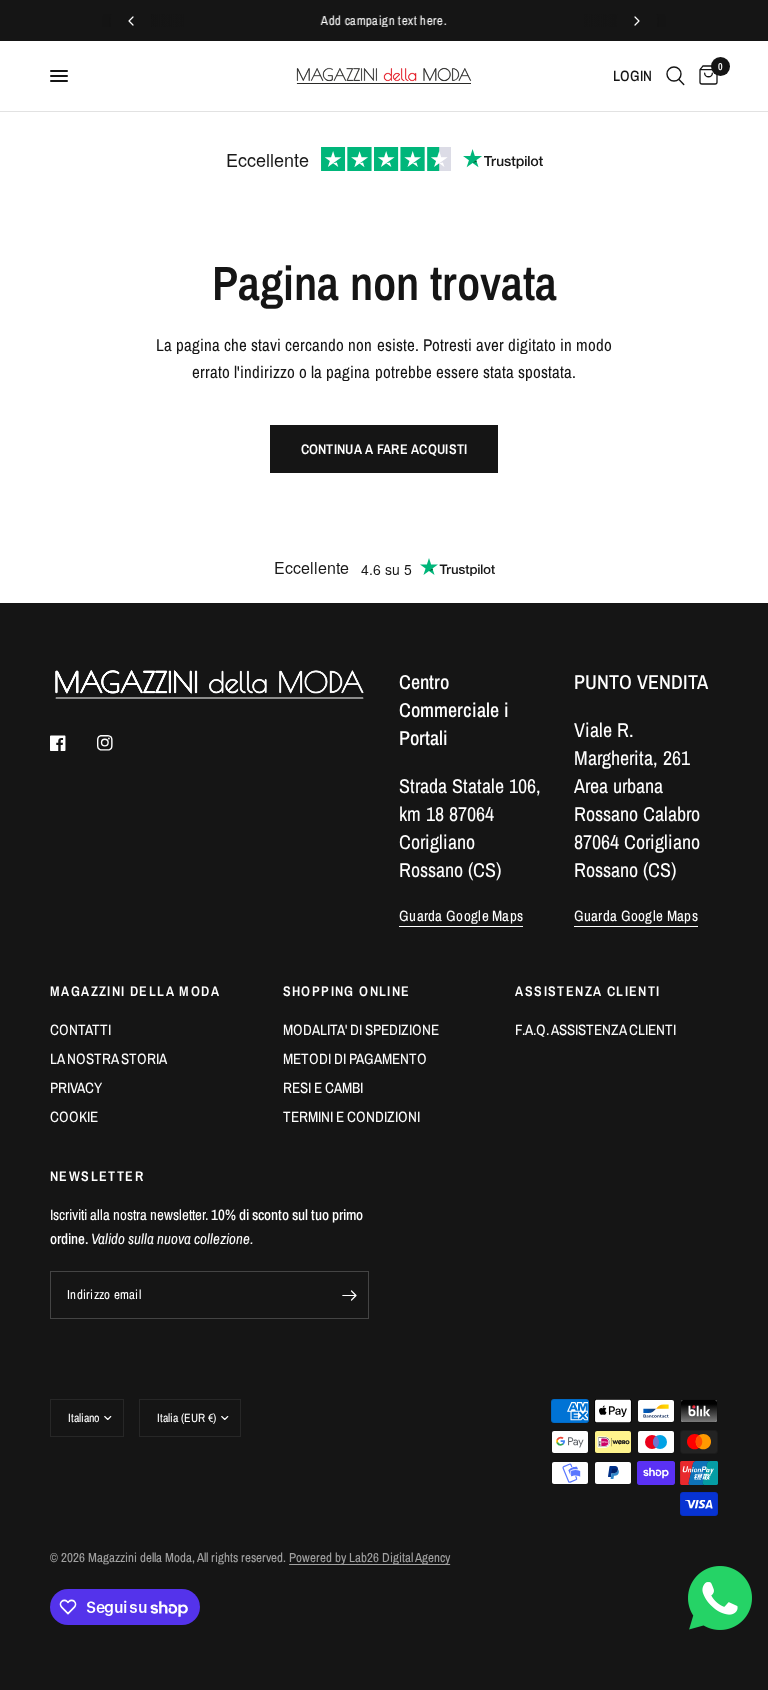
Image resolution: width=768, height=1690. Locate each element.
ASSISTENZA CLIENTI (587, 991)
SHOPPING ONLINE (347, 991)
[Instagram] (119, 743)
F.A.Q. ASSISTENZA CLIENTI (595, 1029)
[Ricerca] (675, 76)
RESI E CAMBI (323, 1087)
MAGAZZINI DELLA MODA (135, 991)
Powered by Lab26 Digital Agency (369, 1557)
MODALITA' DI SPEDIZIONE (361, 1029)
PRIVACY (76, 1087)
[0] (705, 76)
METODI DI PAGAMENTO (355, 1058)
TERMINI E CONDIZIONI (351, 1116)
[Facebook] (72, 743)
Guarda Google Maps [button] (461, 915)
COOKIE (74, 1116)
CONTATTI (80, 1029)
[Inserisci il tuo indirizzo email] (349, 1295)
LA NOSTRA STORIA (108, 1058)
